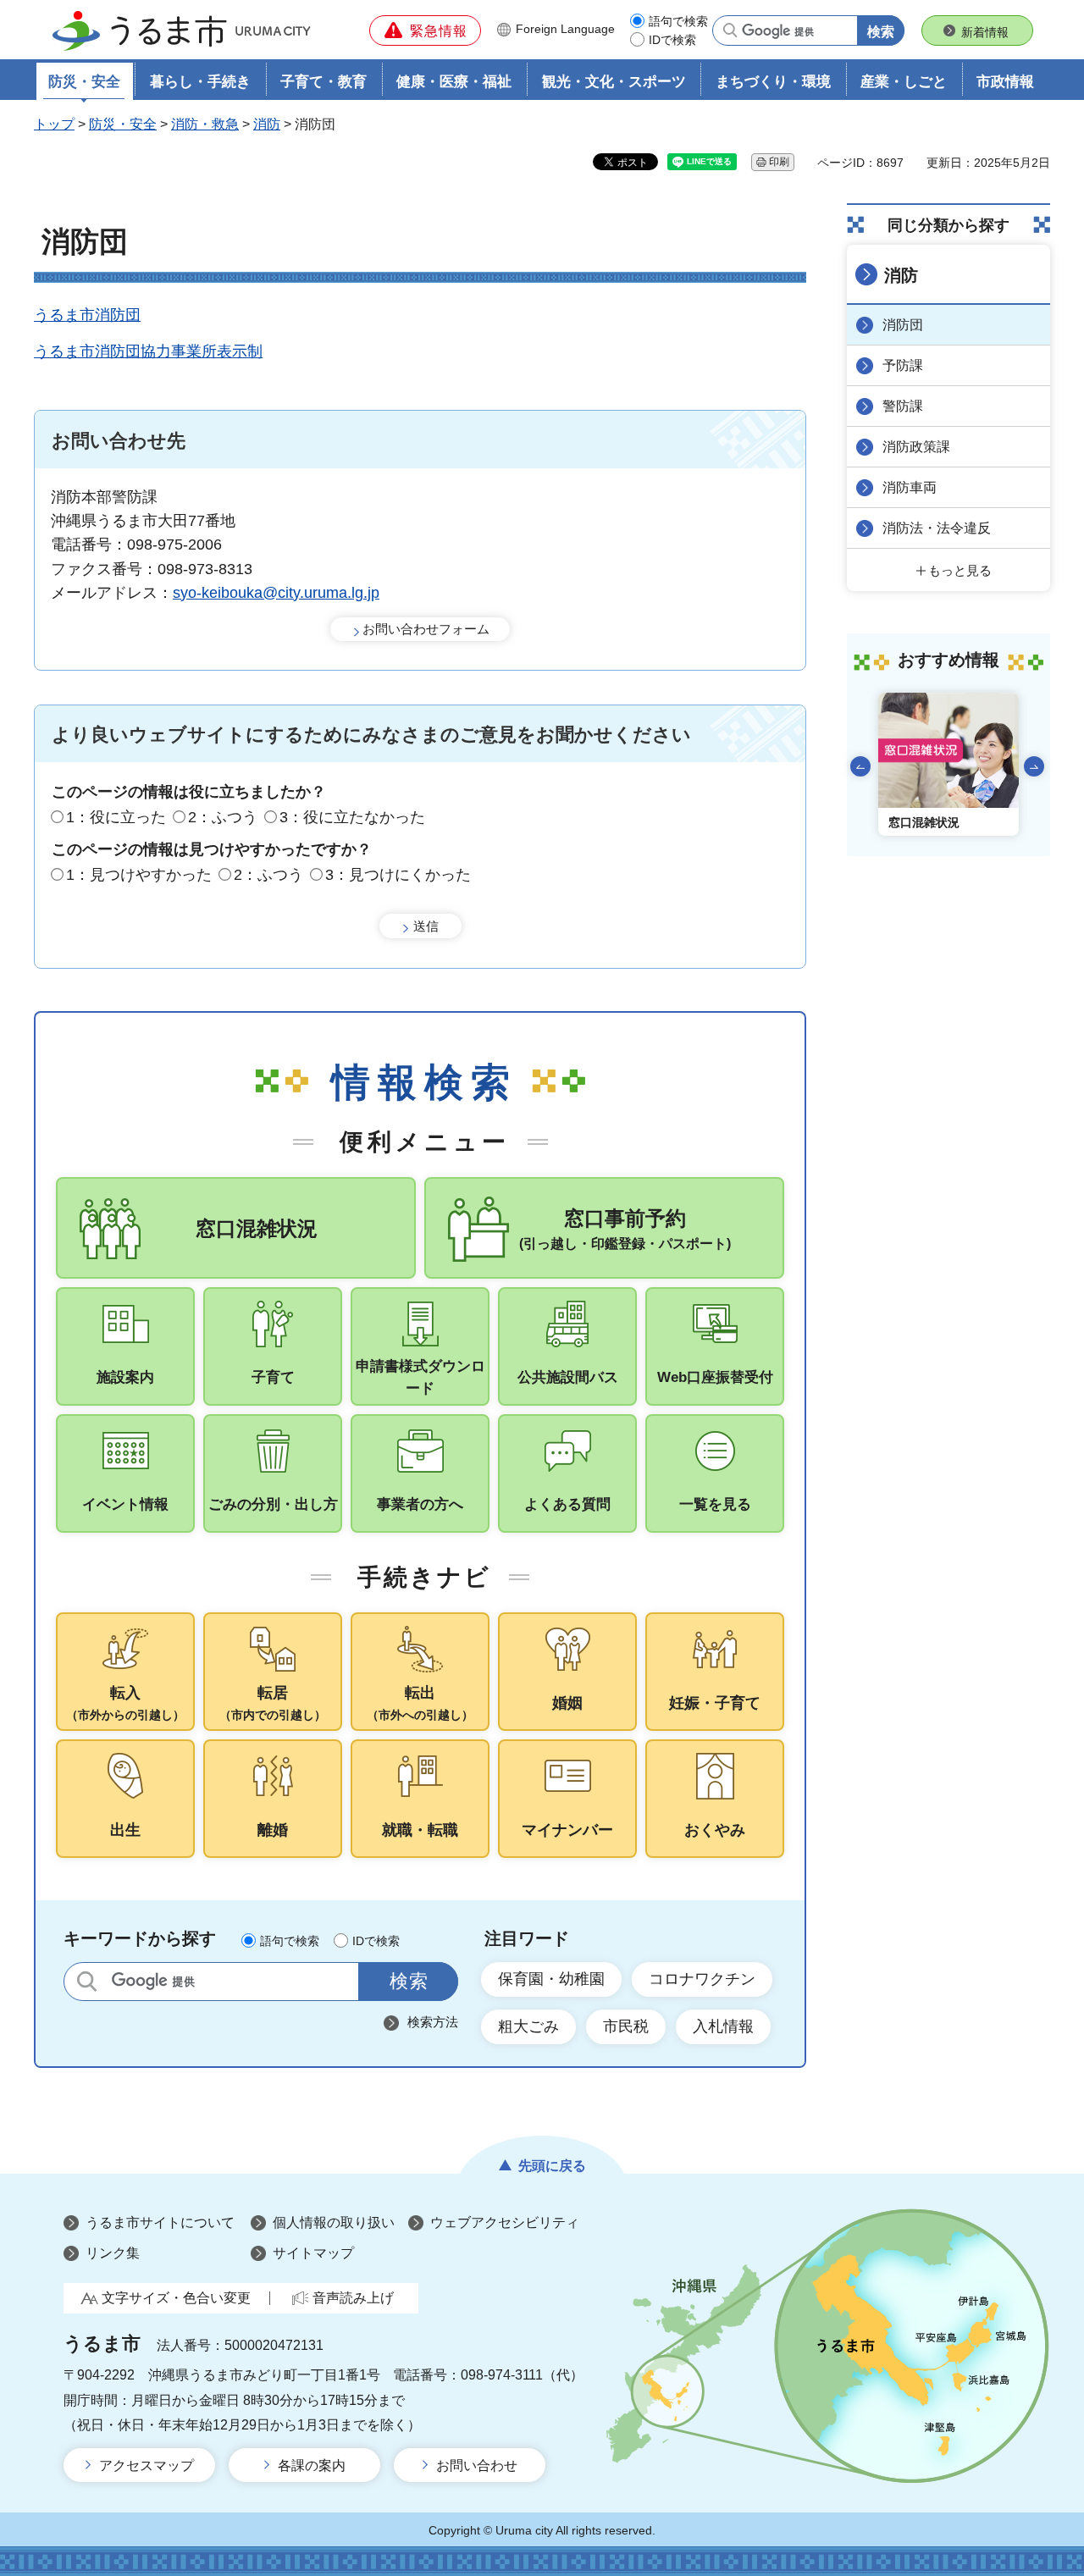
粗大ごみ (528, 2026)
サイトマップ (313, 2253)
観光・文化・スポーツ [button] (614, 82)
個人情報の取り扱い (334, 2222)
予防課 (903, 365)
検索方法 (433, 2022)
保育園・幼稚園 (551, 1979)
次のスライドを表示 (1034, 766)
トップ (54, 124)
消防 (267, 124)
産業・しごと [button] (904, 82)
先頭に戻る (552, 2166)
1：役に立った (116, 817)
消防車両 (910, 487)
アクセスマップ (147, 2465)
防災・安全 (123, 124)
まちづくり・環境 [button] (773, 82)
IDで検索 (672, 40)
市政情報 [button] (1005, 82)
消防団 (903, 325)
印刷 (779, 162)
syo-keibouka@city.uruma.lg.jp (276, 593)
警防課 (903, 406)
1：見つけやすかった (139, 875)
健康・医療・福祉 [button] (454, 82)
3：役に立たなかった (352, 817)
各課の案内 (312, 2465)
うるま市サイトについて (160, 2222)
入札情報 (723, 2026)
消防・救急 (205, 124)
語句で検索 (678, 21)
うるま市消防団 (87, 315)
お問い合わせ (477, 2465)
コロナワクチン (702, 1979)
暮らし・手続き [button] (200, 82)
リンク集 (113, 2253)
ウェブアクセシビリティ (505, 2222)
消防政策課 (916, 447)
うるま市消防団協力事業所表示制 (148, 351)
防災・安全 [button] (84, 82)
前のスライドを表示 (860, 766)
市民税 (626, 2026)
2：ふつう (223, 817)
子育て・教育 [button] (324, 82)
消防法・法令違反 (937, 528)
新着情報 (985, 32)
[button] (425, 30)
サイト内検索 (87, 1981)
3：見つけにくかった (398, 875)
